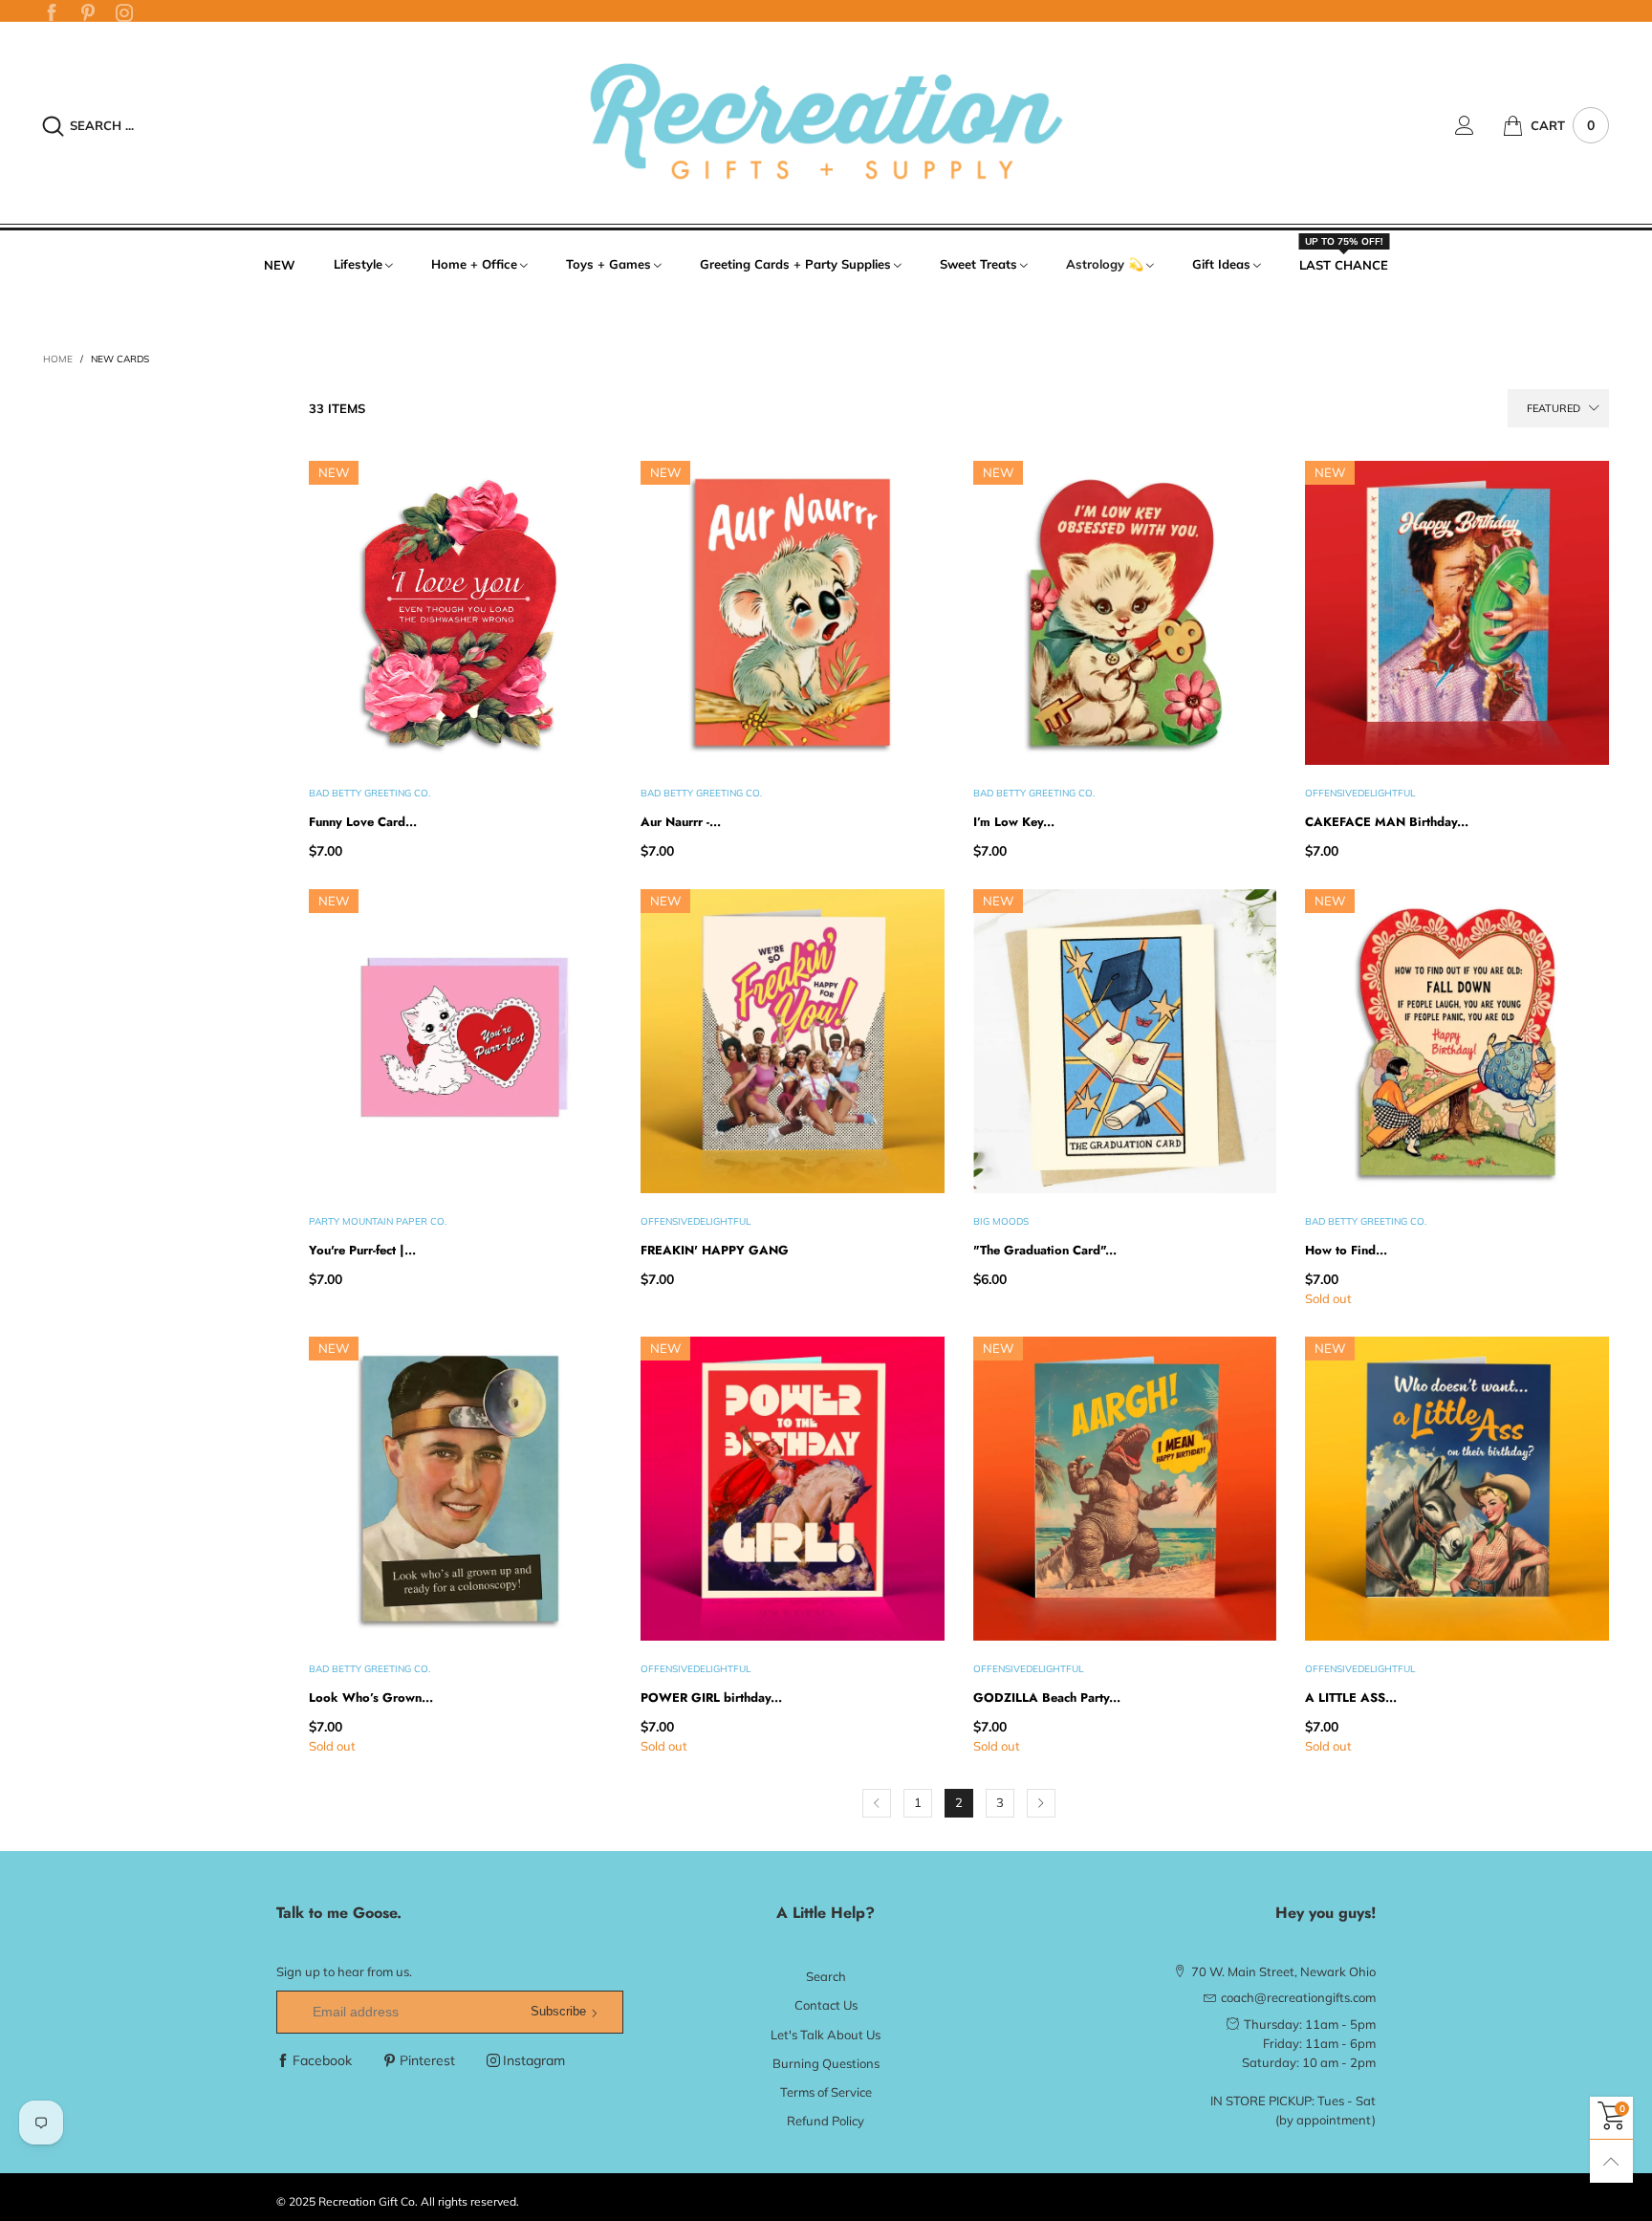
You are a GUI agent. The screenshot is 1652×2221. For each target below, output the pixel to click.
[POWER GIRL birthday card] (792, 1488)
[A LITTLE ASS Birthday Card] (1456, 1488)
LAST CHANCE (1344, 264)
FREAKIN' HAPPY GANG (715, 1250)
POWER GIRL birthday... (711, 1698)
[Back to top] (1611, 2161)
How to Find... (1346, 1250)
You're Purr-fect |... (362, 1250)
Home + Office (474, 264)
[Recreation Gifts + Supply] (826, 123)
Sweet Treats (978, 264)
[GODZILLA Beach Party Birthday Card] (1125, 1488)
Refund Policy (826, 2121)
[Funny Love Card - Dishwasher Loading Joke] (460, 612)
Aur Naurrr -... (681, 822)
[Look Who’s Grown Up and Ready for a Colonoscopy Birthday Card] (460, 1488)
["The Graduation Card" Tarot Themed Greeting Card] (1125, 1041)
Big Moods (1001, 1221)
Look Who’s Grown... (371, 1698)
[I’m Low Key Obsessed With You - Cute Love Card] (1125, 612)
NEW (280, 265)
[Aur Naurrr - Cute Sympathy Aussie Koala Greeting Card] (792, 612)
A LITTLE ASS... (1351, 1698)
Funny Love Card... (363, 822)
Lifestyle (358, 264)
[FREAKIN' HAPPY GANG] (792, 1041)
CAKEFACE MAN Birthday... (1387, 822)
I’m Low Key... (1014, 822)
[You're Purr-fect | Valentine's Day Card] (460, 1041)
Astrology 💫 (1105, 264)
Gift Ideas (1221, 264)
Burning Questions (826, 2063)
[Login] (1479, 125)
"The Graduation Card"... (1045, 1250)
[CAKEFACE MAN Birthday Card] (1456, 612)
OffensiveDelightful (1360, 793)
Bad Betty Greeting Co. (370, 793)
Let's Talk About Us (826, 2035)
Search (826, 1976)
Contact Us (826, 2005)
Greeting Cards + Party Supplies (795, 264)
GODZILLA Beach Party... (1047, 1698)
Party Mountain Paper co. (378, 1221)
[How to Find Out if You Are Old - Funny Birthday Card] (1456, 1041)
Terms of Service (826, 2092)
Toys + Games (609, 264)
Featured (1554, 408)
